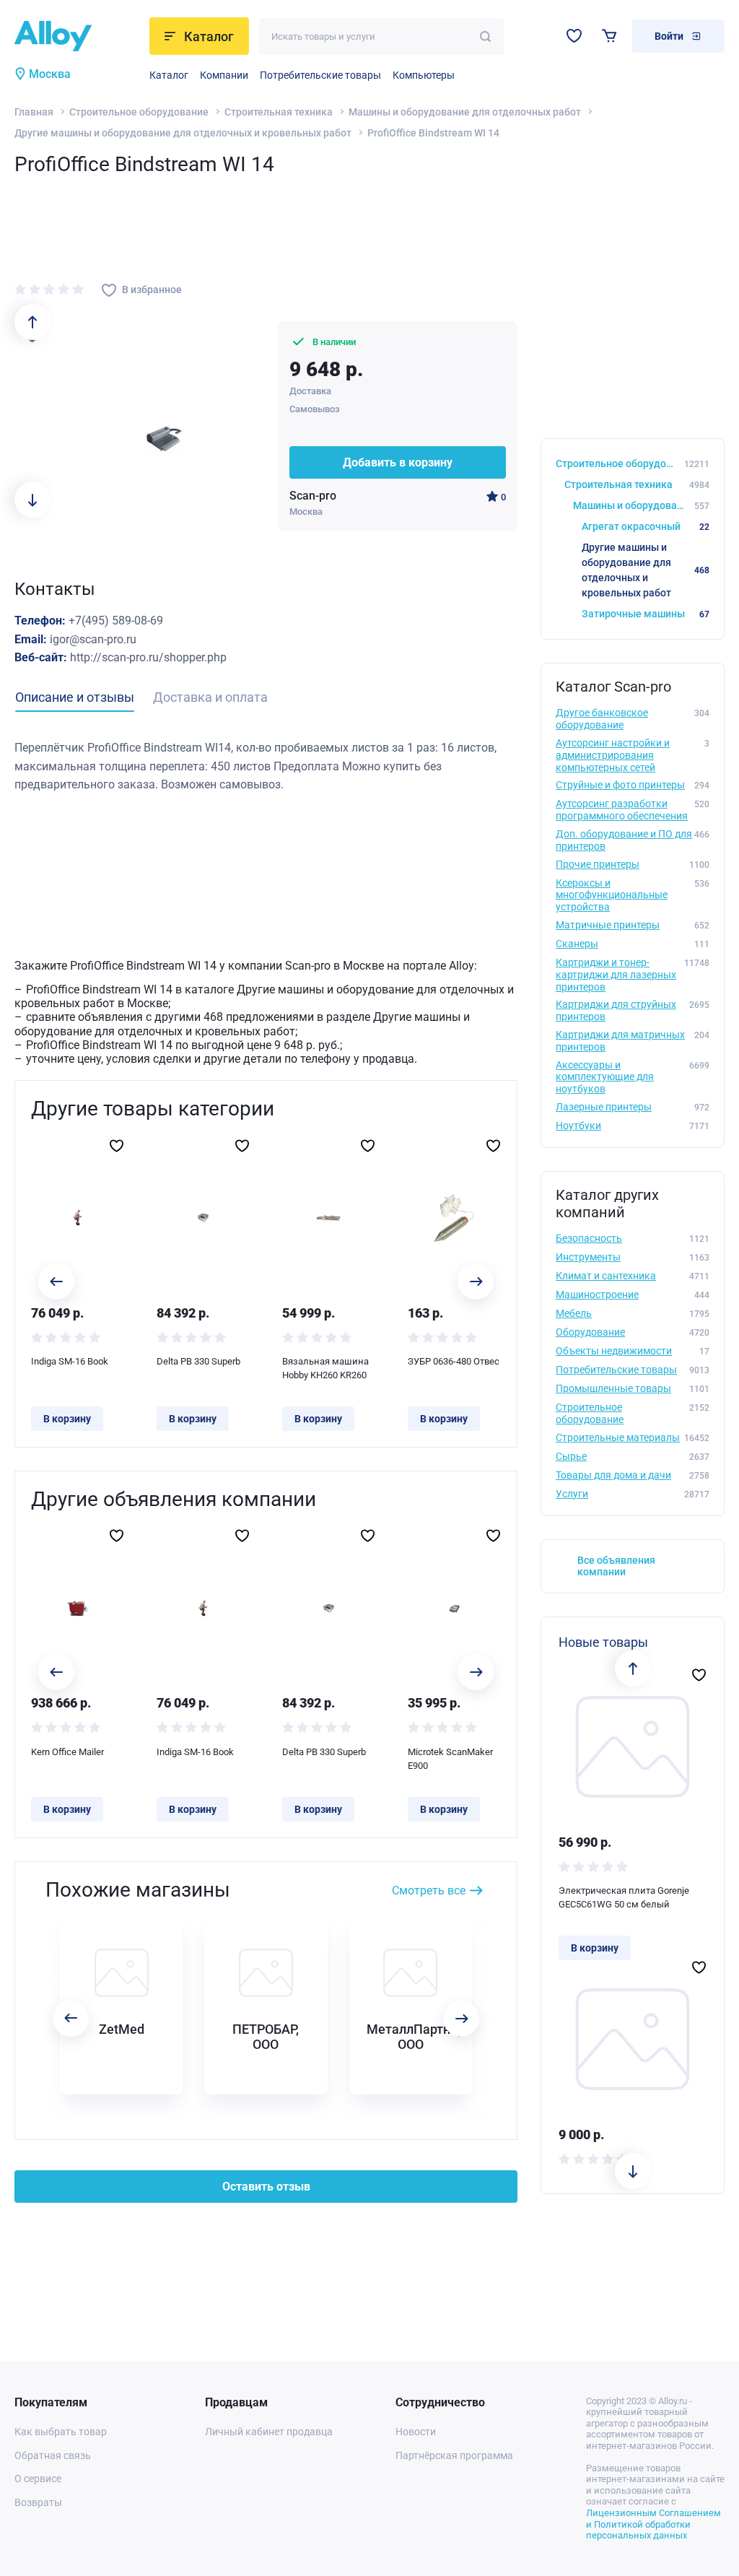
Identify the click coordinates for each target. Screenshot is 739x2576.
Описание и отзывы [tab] (75, 697)
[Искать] (485, 36)
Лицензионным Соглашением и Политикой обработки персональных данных (653, 2524)
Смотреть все (429, 1890)
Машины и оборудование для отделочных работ (465, 112)
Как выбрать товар (61, 2432)
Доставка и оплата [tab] (210, 697)
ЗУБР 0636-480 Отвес (454, 1361)
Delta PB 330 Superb (198, 1361)
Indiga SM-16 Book (70, 1361)
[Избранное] (574, 36)
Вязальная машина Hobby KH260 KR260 (325, 1368)
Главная (34, 112)
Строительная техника (279, 112)
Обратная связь (53, 2455)
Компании (224, 75)
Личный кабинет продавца (269, 2432)
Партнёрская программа (454, 2455)
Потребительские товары (320, 75)
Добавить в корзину (398, 462)
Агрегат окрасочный (646, 526)
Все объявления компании (616, 1566)
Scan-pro (313, 496)
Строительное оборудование (139, 112)
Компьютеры (424, 75)
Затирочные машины (646, 614)
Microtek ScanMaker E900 (450, 1759)
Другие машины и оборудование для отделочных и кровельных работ (183, 133)
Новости (416, 2432)
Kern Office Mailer (67, 1752)
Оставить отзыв (266, 2186)
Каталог (169, 75)
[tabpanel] (266, 766)
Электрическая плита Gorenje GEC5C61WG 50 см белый (624, 1898)
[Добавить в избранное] (117, 1146)
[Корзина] (609, 36)
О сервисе (38, 2479)
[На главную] (78, 36)
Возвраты (38, 2502)
